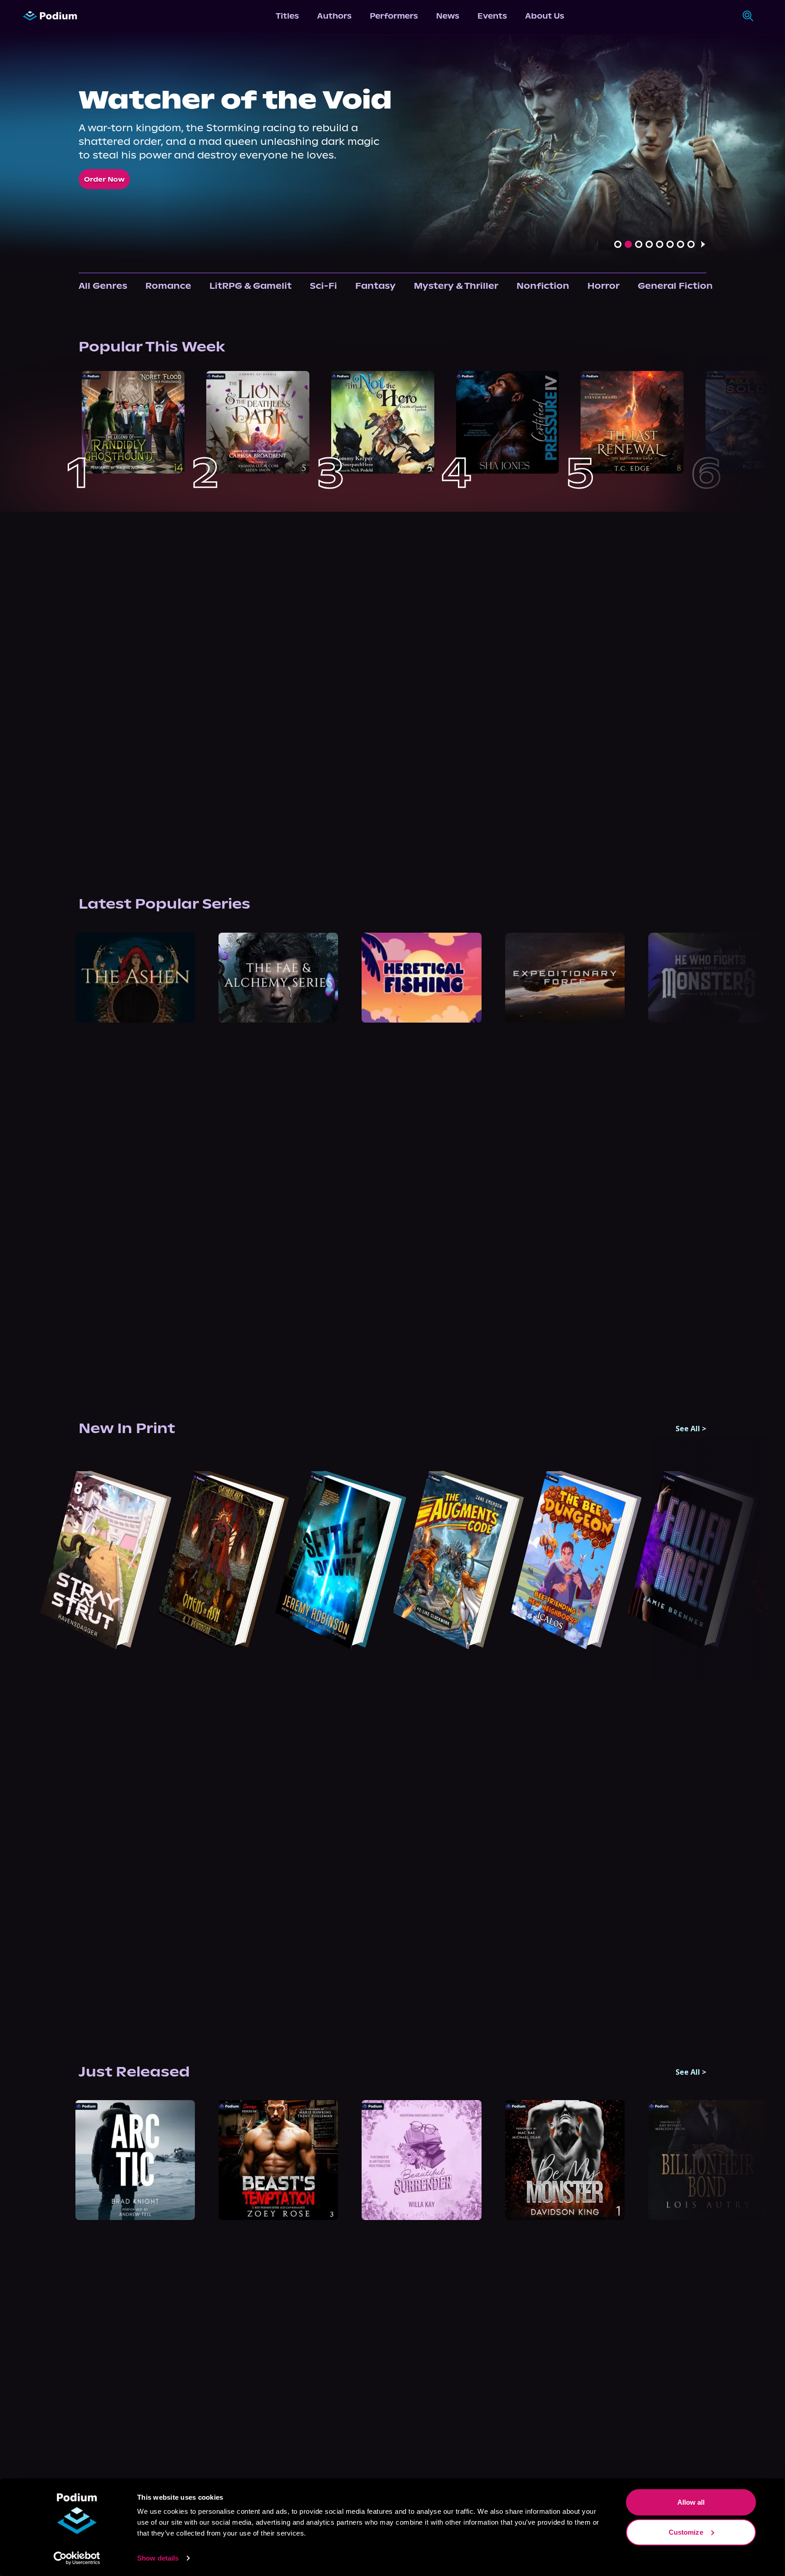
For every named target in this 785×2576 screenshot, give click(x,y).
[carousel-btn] (618, 244)
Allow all (691, 2502)
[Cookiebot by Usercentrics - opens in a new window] (77, 2558)
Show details (158, 2558)
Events (492, 16)
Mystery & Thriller (456, 286)
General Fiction (675, 286)
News (448, 16)
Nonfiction (543, 286)
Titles (287, 16)
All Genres (103, 286)
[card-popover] (133, 423)
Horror (604, 286)
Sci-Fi (323, 286)
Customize (686, 2532)
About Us (545, 16)
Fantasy (375, 286)
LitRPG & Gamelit (251, 286)
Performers (394, 16)
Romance (168, 286)
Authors (334, 16)
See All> (691, 1429)
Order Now (104, 179)
